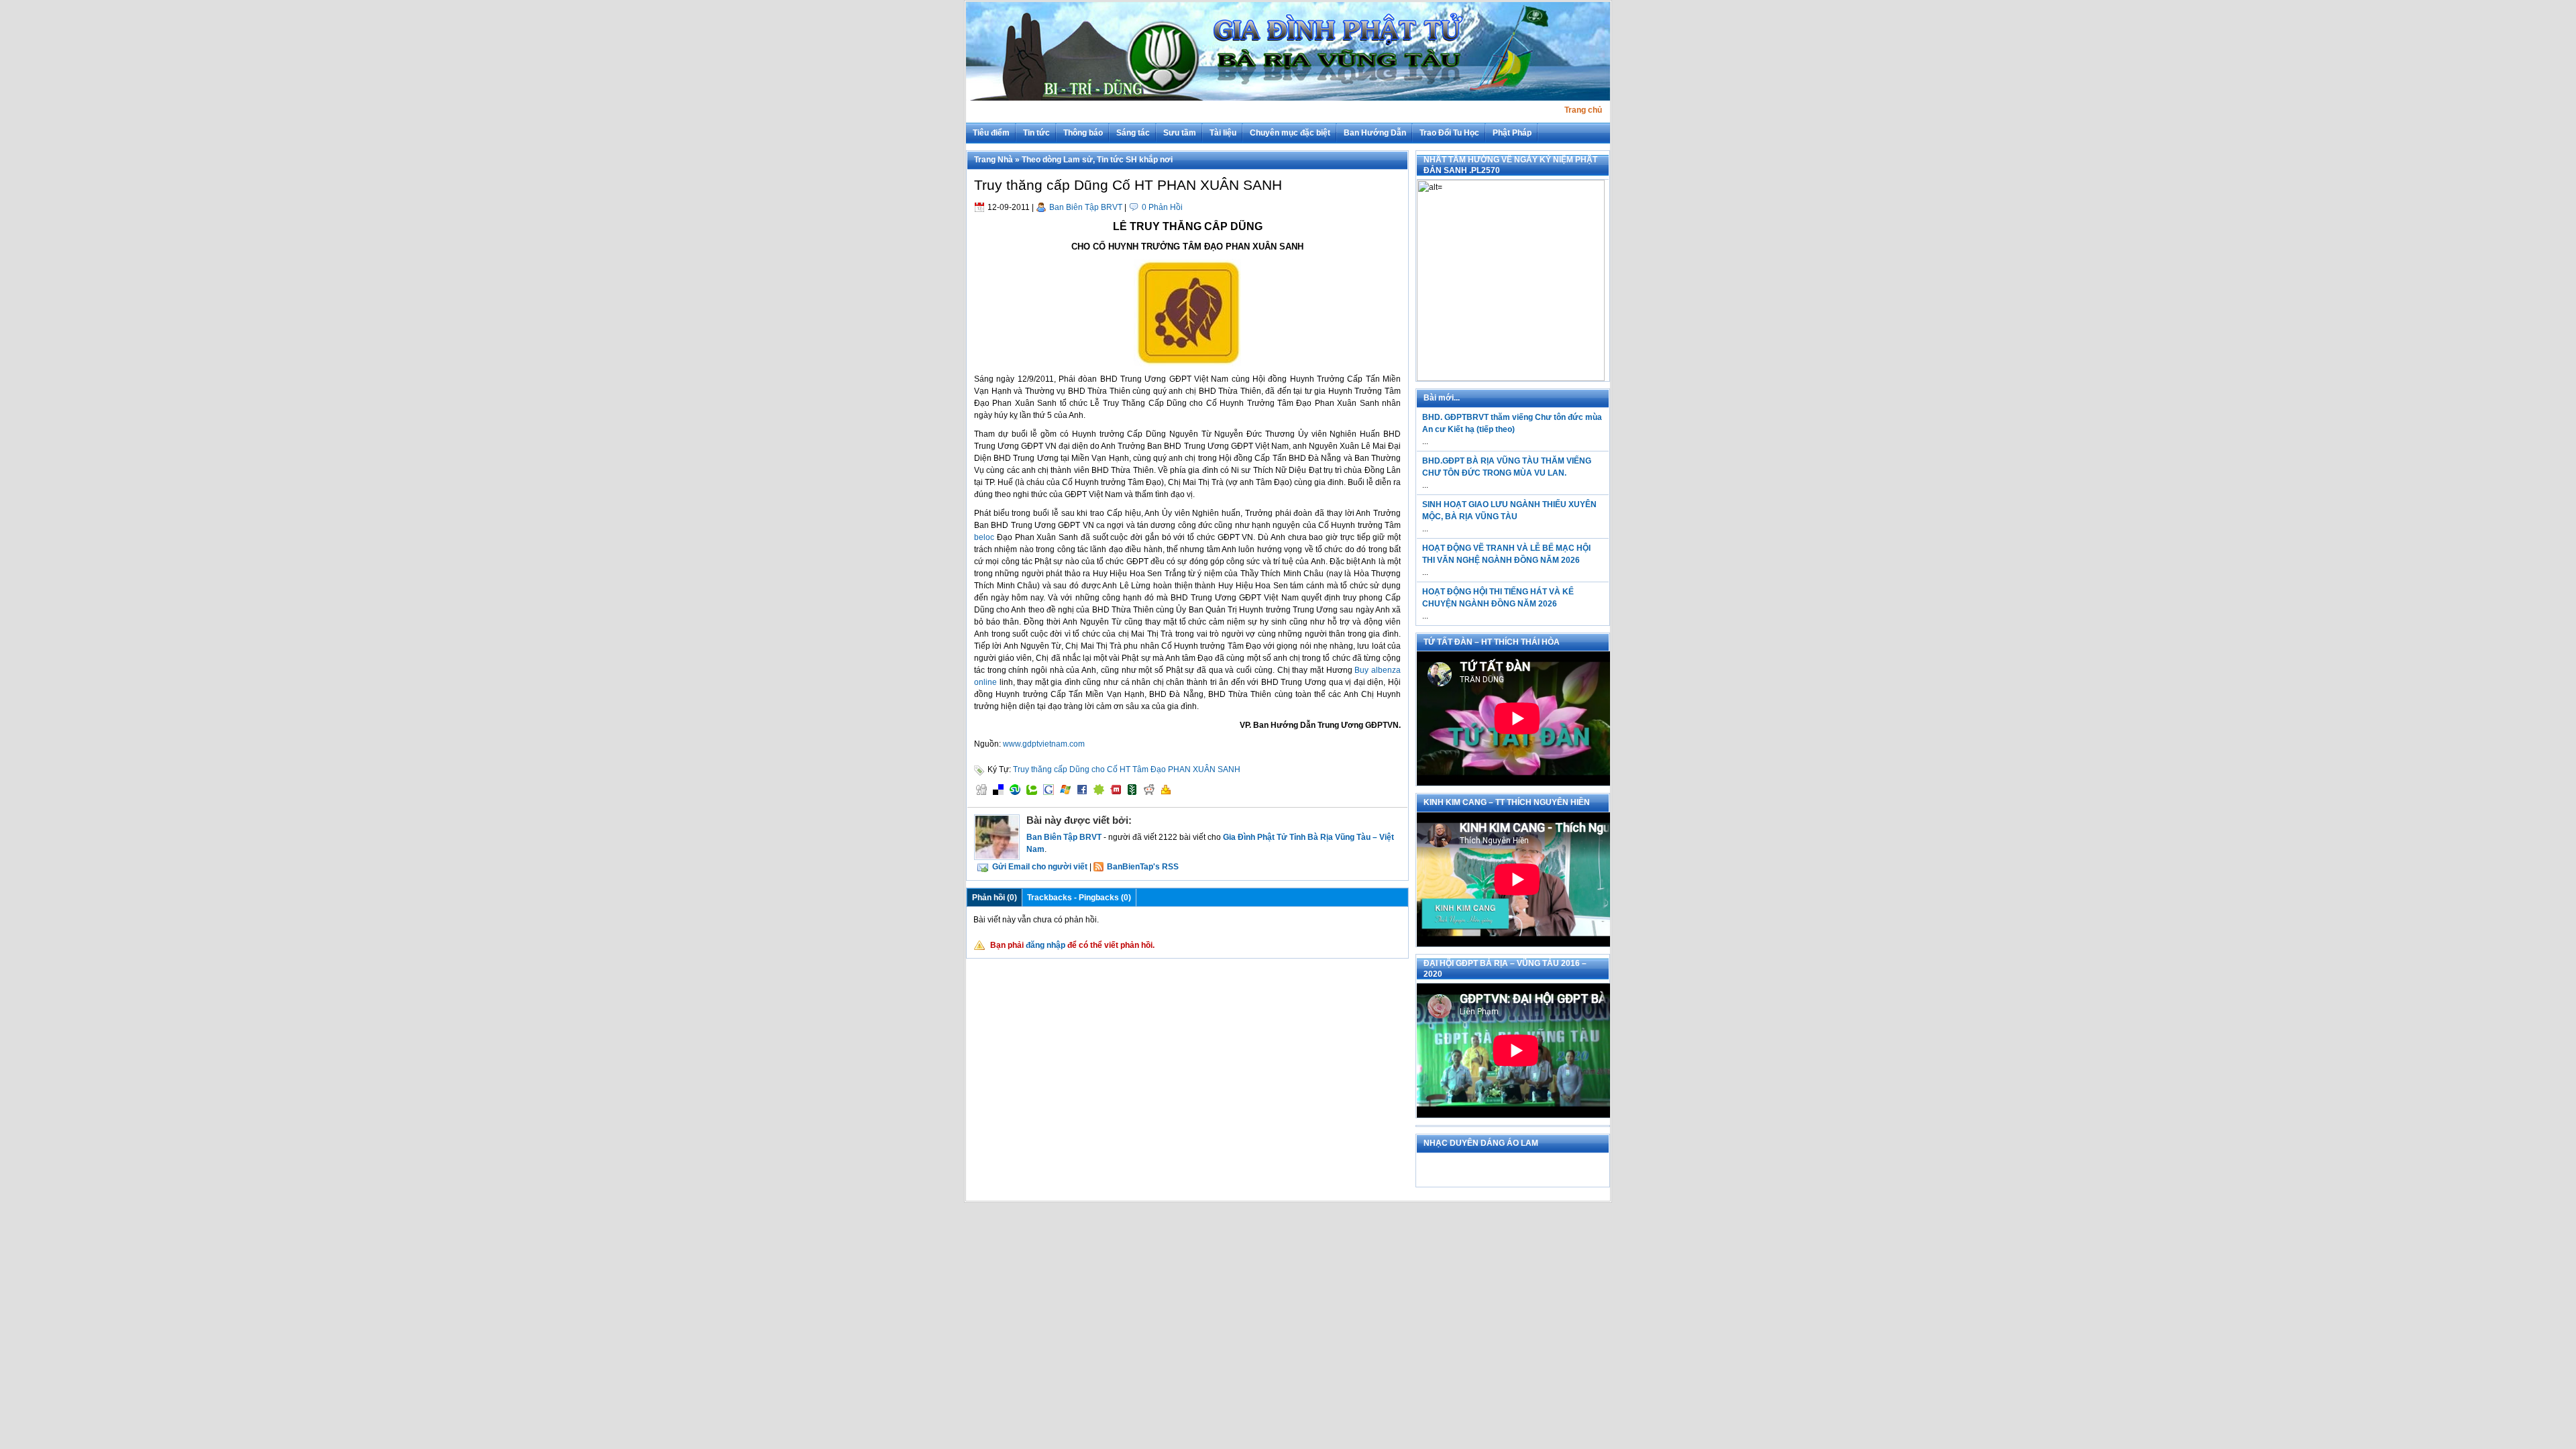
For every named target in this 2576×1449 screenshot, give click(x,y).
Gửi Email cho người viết (1040, 867)
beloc (984, 537)
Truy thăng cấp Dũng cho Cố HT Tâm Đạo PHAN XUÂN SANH (1127, 769)
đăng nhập (1045, 945)
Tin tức (1036, 133)
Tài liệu (1223, 133)
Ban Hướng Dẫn (1375, 133)
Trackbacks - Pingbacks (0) (1079, 898)
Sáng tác (1133, 133)
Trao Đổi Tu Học (1449, 133)
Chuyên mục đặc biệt (1290, 133)
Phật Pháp (1512, 133)
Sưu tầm (1180, 133)
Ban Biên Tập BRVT (1086, 207)
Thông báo (1083, 133)
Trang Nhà (994, 160)
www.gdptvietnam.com (1044, 744)
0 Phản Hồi (1162, 207)
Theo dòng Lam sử (1057, 160)
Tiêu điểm (991, 133)
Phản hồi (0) (995, 898)
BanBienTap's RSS (1143, 867)
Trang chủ (1583, 110)
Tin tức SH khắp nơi (1135, 160)
